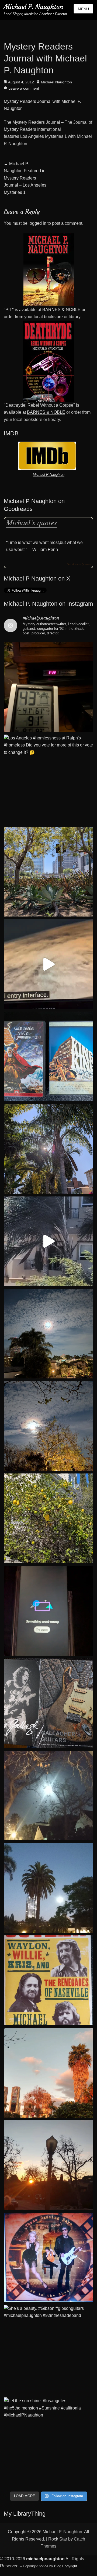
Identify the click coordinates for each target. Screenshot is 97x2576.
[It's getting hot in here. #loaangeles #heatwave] (48, 687)
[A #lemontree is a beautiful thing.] (48, 1518)
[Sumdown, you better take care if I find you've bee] (48, 2073)
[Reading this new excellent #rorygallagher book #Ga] (48, 1703)
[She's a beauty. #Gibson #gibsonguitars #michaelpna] (48, 2350)
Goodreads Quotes (79, 564)
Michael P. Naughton (33, 7)
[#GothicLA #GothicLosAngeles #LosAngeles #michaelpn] (48, 2165)
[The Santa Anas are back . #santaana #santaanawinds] (48, 1241)
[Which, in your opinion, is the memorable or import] (48, 1056)
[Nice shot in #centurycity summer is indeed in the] (48, 872)
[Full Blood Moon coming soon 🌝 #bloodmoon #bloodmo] (48, 1334)
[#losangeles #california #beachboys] (48, 1149)
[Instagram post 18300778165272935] (48, 2257)
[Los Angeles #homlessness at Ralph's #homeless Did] (48, 779)
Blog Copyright (66, 2566)
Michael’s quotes (32, 522)
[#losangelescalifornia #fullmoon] (48, 1796)
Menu (83, 9)
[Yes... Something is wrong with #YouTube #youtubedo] (48, 1611)
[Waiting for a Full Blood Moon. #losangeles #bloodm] (48, 1426)
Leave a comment (24, 88)
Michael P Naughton (49, 475)
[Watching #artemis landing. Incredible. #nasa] (48, 964)
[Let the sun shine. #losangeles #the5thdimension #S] (48, 2442)
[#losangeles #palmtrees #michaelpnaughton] (48, 1888)
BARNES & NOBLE (61, 310)
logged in (37, 223)
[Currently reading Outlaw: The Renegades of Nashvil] (48, 1980)
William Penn (45, 550)
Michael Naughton (56, 82)
